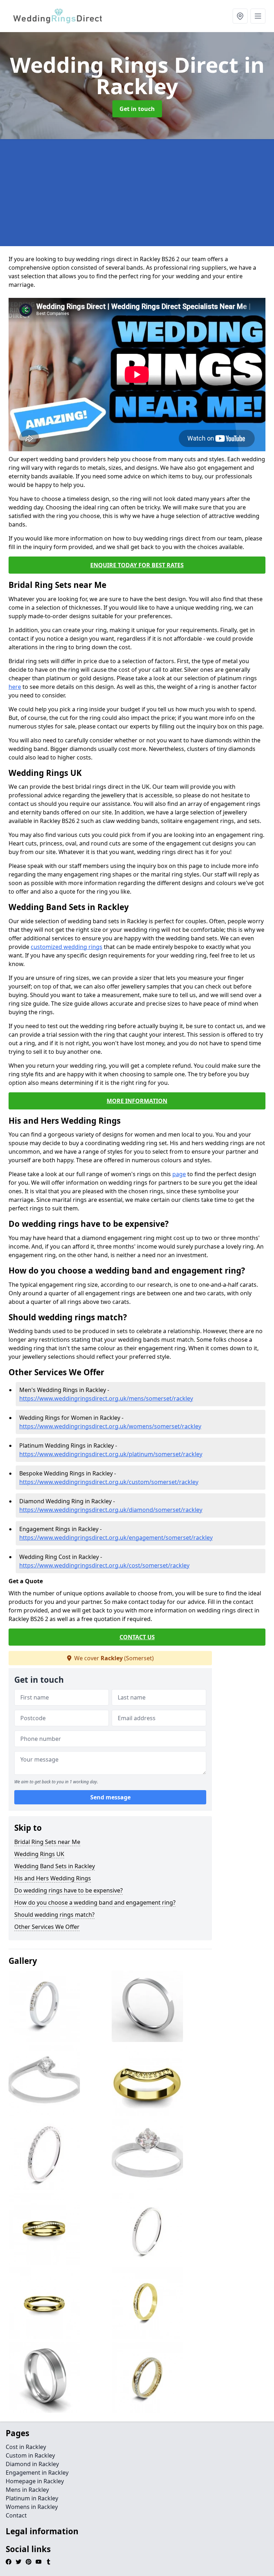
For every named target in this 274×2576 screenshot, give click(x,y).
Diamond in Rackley (32, 2464)
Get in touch (137, 109)
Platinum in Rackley (32, 2498)
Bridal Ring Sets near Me (47, 1842)
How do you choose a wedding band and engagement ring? (95, 1902)
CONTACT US (137, 1637)
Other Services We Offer (47, 1927)
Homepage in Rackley (35, 2481)
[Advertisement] (137, 193)
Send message (110, 1797)
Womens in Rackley (32, 2507)
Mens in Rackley (27, 2490)
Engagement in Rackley (37, 2473)
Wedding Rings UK (39, 1854)
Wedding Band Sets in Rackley (55, 1866)
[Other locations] (240, 16)
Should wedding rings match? (54, 1915)
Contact (16, 2515)
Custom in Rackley (30, 2455)
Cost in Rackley (26, 2447)
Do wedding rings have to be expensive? (68, 1890)
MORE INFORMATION (137, 1101)
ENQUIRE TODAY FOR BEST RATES (137, 565)
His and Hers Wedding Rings (53, 1878)
